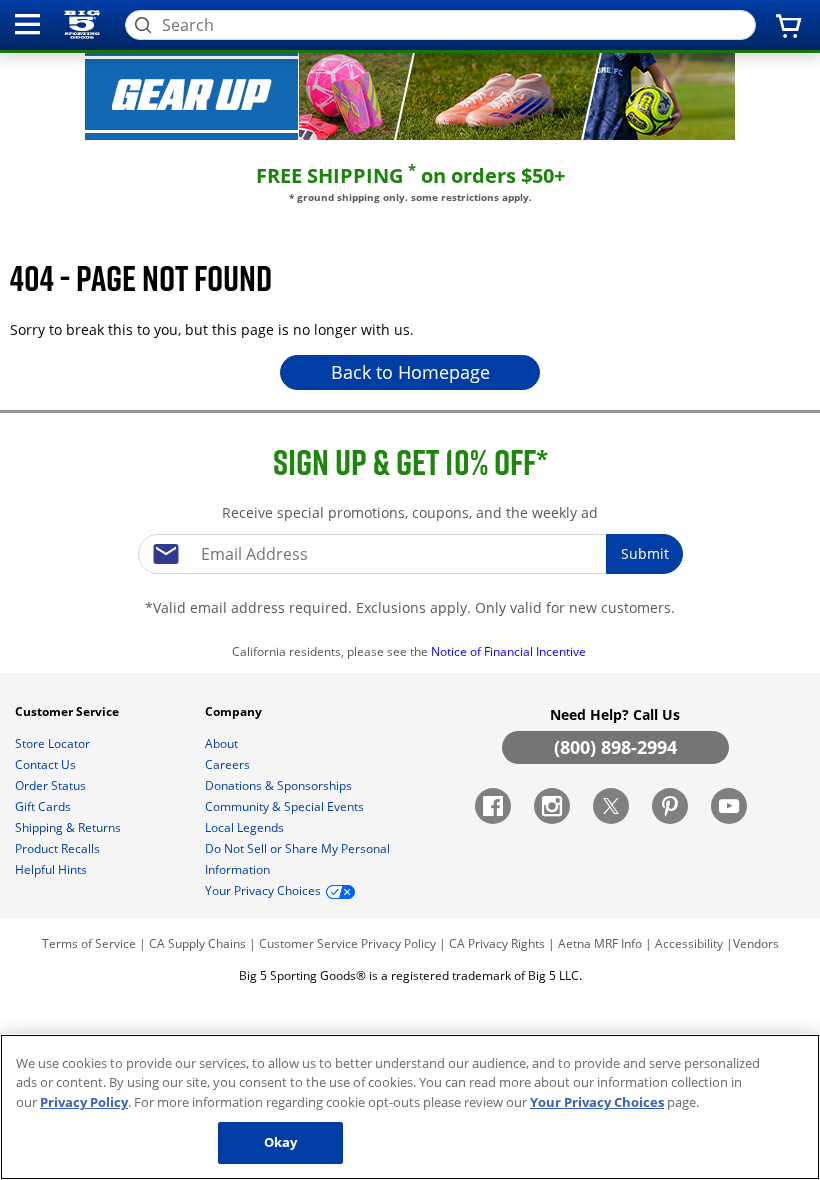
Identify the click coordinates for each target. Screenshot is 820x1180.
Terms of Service (89, 943)
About (223, 743)
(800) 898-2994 (615, 747)
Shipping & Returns (69, 827)
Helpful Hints (52, 869)
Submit (645, 553)
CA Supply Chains (197, 943)
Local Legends (246, 827)
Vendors (756, 943)
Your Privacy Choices (597, 1102)
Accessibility (689, 943)
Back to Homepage (410, 372)
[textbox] (410, 554)
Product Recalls (59, 848)
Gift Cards (44, 806)
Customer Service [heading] (68, 711)
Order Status (52, 785)
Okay (281, 1142)
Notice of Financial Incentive (510, 651)
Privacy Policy (398, 943)
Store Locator (54, 743)
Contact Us (47, 764)
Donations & (278, 785)
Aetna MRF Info (600, 943)
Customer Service (308, 943)
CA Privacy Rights (497, 943)
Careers (229, 764)
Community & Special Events (286, 806)
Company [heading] (235, 711)
